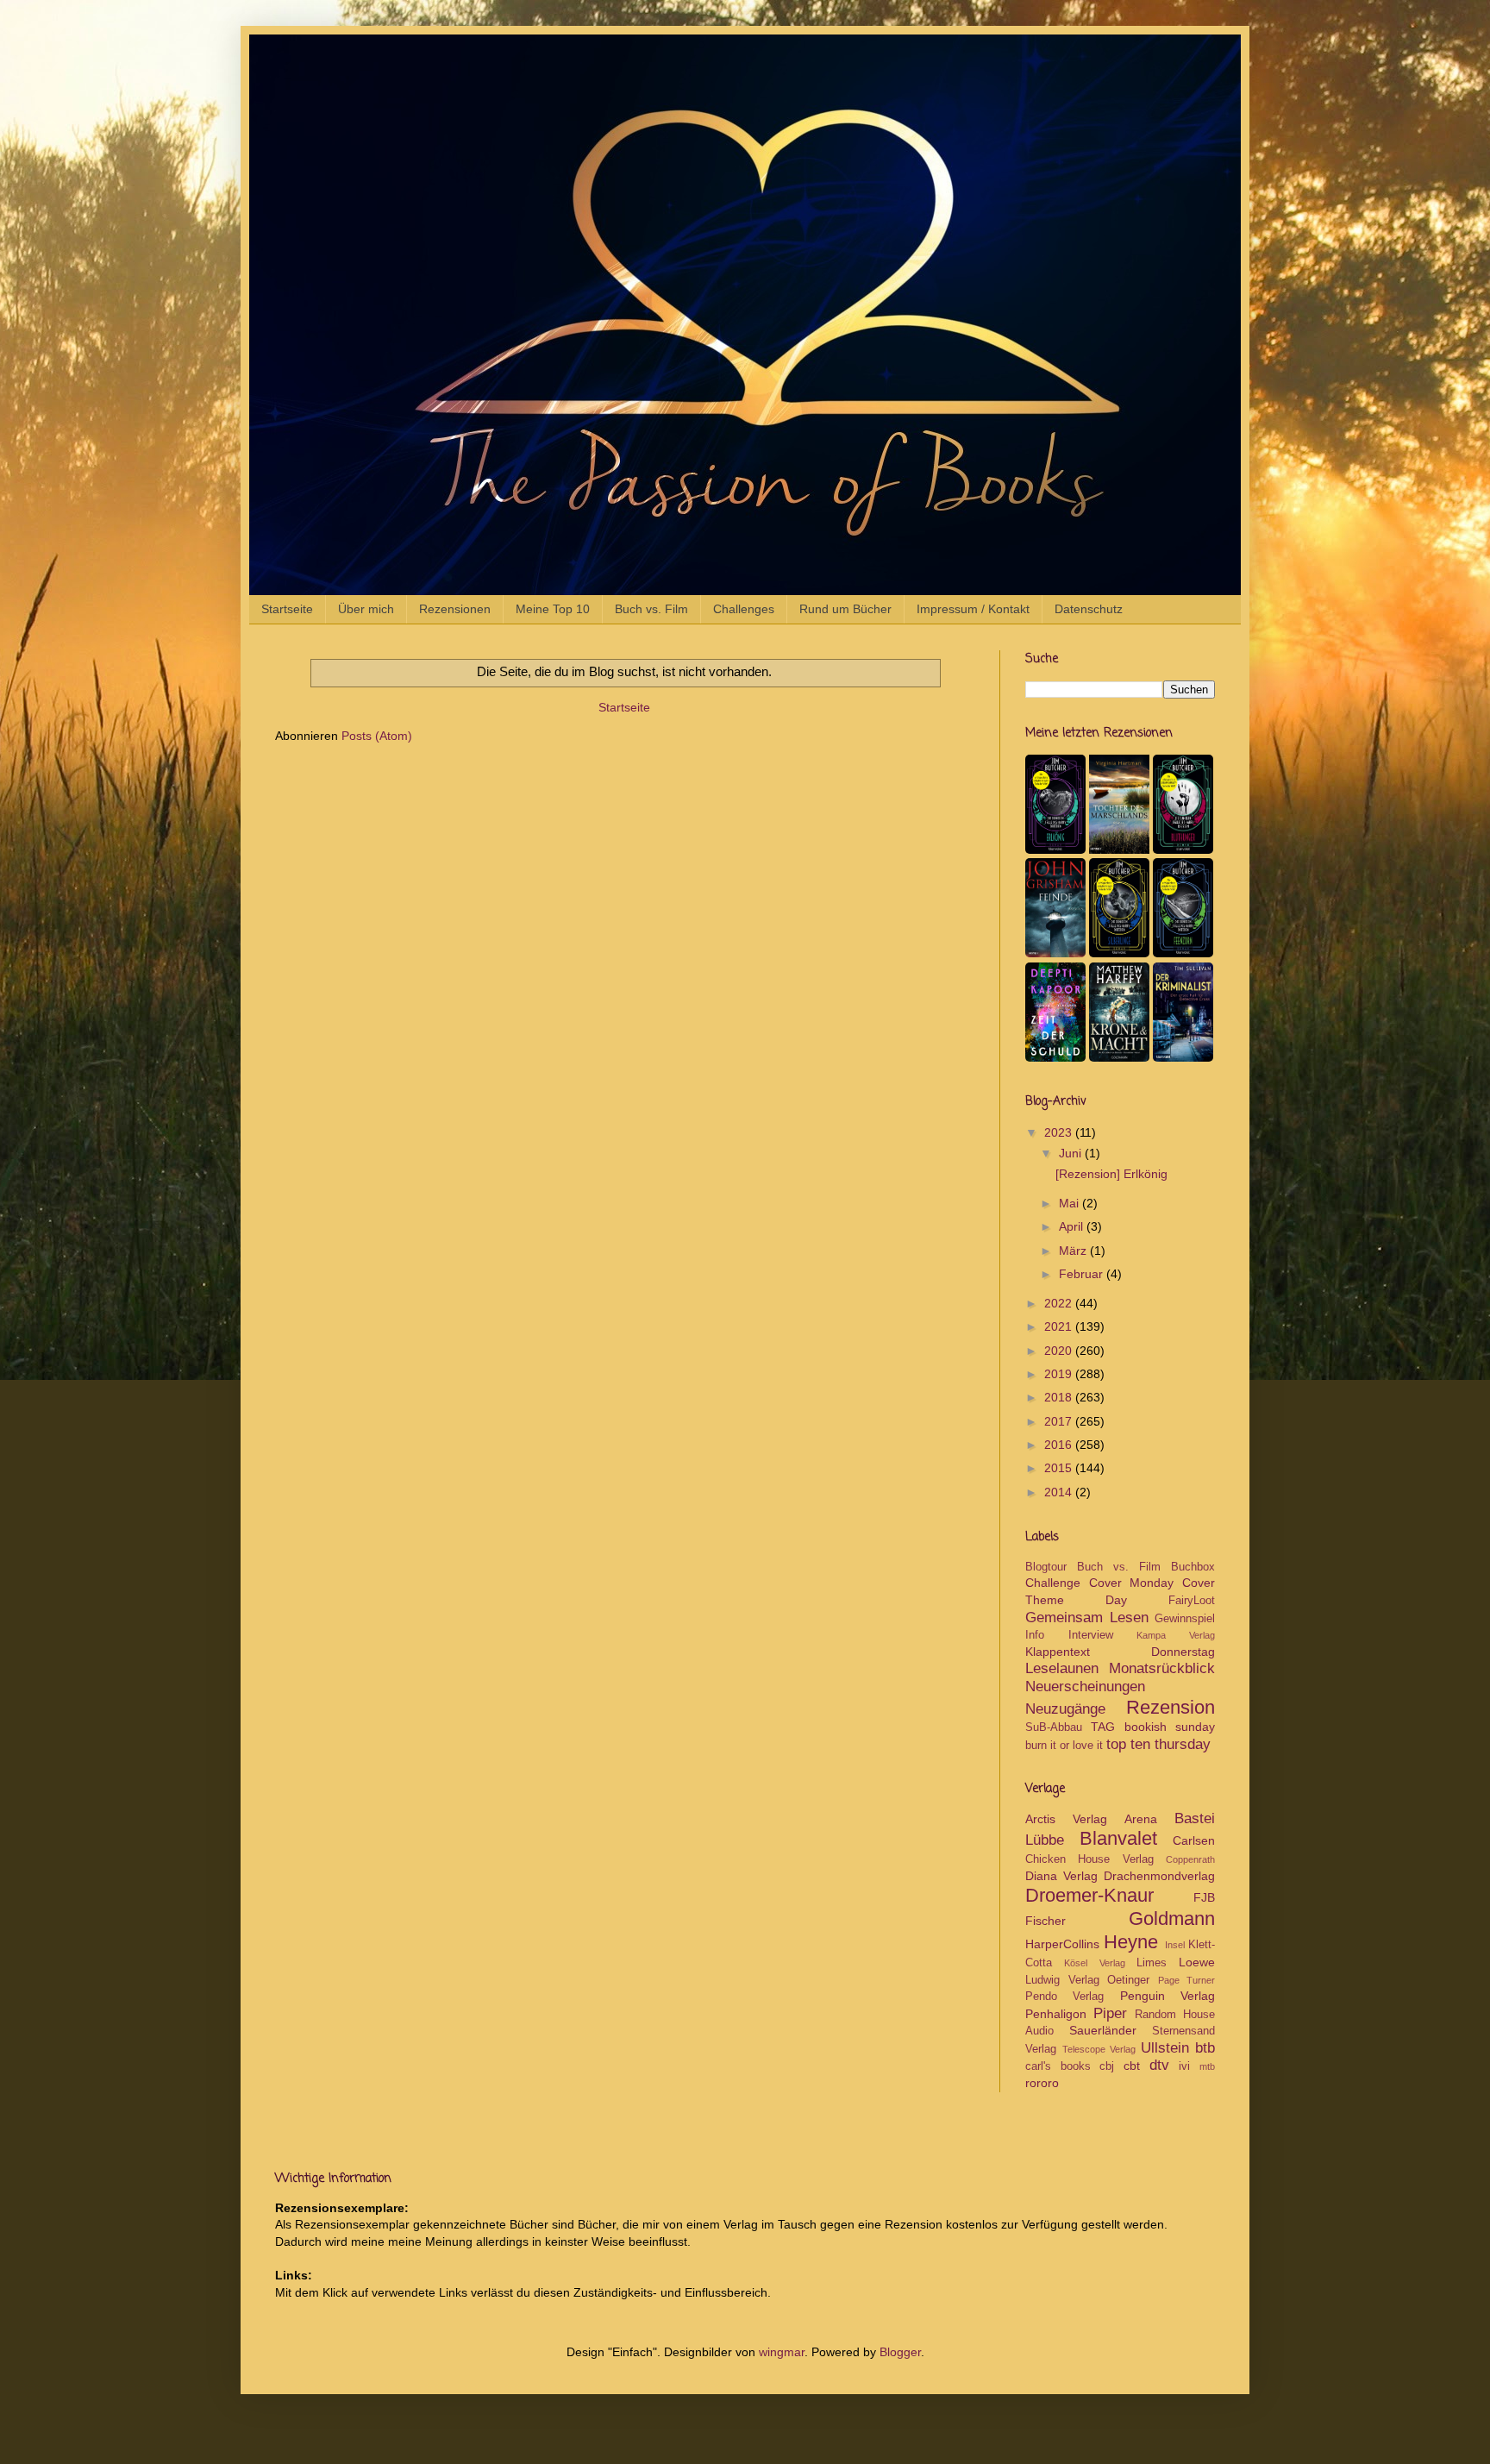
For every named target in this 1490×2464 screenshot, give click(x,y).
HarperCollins (1062, 1944)
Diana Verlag (1061, 1876)
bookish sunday (1170, 1727)
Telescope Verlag (1099, 2049)
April (1073, 1226)
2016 (1060, 1445)
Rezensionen (455, 609)
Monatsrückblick (1162, 1668)
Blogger (900, 2352)
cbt (1132, 2066)
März (1074, 1251)
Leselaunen (1062, 1668)
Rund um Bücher (845, 609)
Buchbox (1193, 1567)
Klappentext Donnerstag (1120, 1652)
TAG (1103, 1727)
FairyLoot (1192, 1601)
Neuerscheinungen (1085, 1687)
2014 (1060, 1492)
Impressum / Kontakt (973, 609)
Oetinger (1128, 1980)
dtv (1159, 2065)
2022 (1060, 1303)
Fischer (1046, 1921)
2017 (1060, 1421)
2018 (1060, 1397)
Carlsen (1194, 1840)
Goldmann (1172, 1919)
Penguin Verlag (1168, 1996)
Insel (1175, 1945)
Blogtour (1046, 1567)
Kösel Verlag (1094, 1963)
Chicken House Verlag (1089, 1859)
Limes (1152, 1963)
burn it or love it (1064, 1746)
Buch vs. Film (651, 609)
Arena (1141, 1819)
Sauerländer (1103, 2030)
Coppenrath (1190, 1859)
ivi (1184, 2066)
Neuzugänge (1065, 1709)
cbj (1107, 2066)
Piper (1110, 2013)
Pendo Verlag (1064, 1997)
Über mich (366, 609)
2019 (1060, 1374)
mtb (1207, 2066)
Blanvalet (1118, 1838)
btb (1205, 2048)
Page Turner (1187, 1980)
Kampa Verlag (1176, 1635)
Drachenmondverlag (1159, 1876)
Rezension (1171, 1707)
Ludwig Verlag (1062, 1980)
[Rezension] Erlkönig (1111, 1174)
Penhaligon (1056, 2014)
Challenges (744, 609)
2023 (1060, 1132)
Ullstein (1165, 2048)
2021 (1060, 1326)
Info (1035, 1635)
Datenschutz (1089, 609)
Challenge (1053, 1583)
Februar (1083, 1274)
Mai (1071, 1203)
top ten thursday (1158, 1744)
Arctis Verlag (1066, 1819)
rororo (1042, 2083)
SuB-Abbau (1054, 1727)
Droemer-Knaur (1089, 1895)
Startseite (287, 609)
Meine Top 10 (553, 609)
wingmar (782, 2352)
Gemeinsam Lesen (1087, 1618)
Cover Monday (1132, 1583)
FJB (1204, 1897)
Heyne (1131, 1942)
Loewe (1197, 1962)
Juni (1072, 1153)
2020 (1060, 1351)
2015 (1060, 1468)
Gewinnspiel (1185, 1619)
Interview (1091, 1635)
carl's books (1058, 2066)
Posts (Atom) (377, 736)
